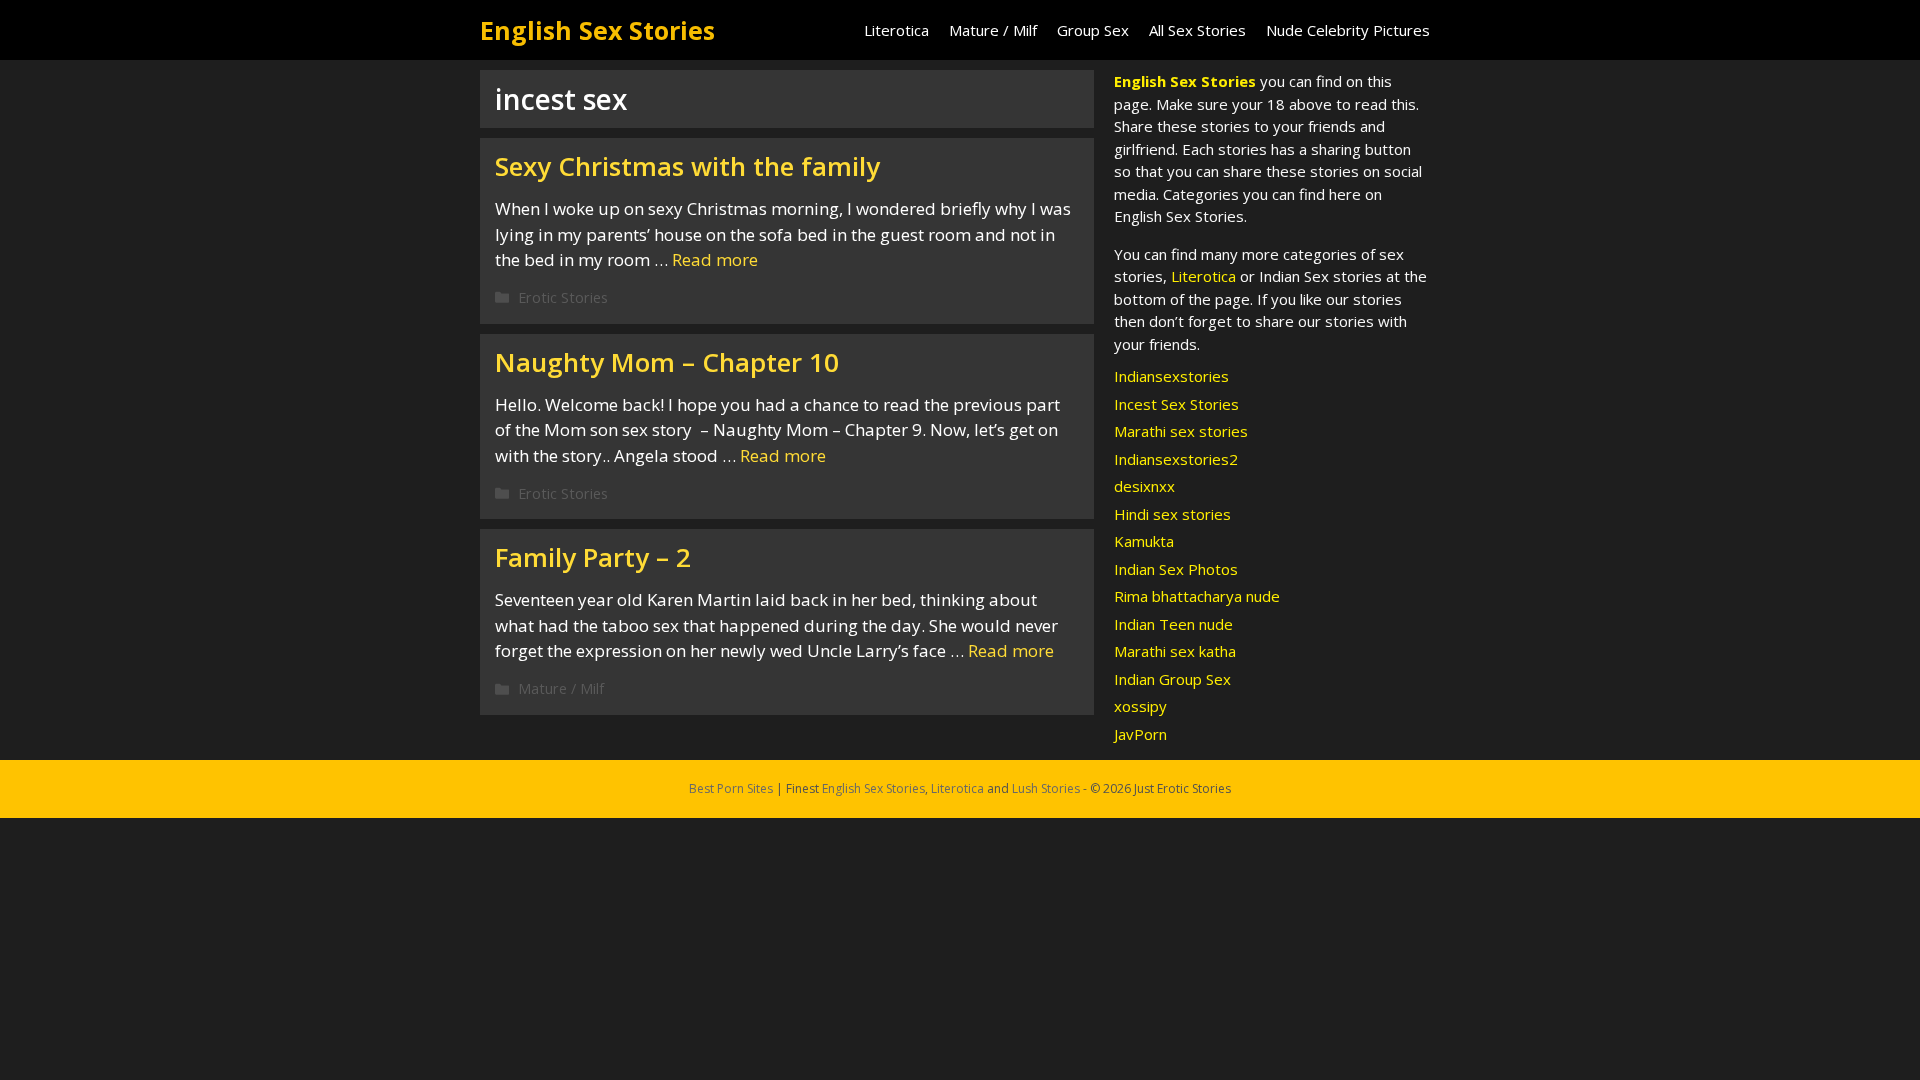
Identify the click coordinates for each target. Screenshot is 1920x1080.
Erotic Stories (563, 297)
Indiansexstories (1171, 376)
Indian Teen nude (1173, 624)
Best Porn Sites (731, 788)
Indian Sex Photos (1176, 569)
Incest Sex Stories (1176, 404)
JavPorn (1140, 734)
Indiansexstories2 (1176, 459)
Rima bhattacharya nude (1197, 596)
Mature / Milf (993, 30)
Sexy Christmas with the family (687, 166)
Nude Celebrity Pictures (1348, 30)
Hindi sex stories (1172, 514)
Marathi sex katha (1175, 651)
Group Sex (1093, 30)
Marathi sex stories (1181, 431)
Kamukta (1144, 541)
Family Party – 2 (593, 557)
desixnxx (1144, 486)
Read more (715, 259)
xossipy (1140, 706)
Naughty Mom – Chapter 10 (667, 362)
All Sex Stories (1197, 30)
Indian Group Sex (1172, 679)
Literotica (896, 30)
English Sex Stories (597, 30)
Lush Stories (1046, 788)
